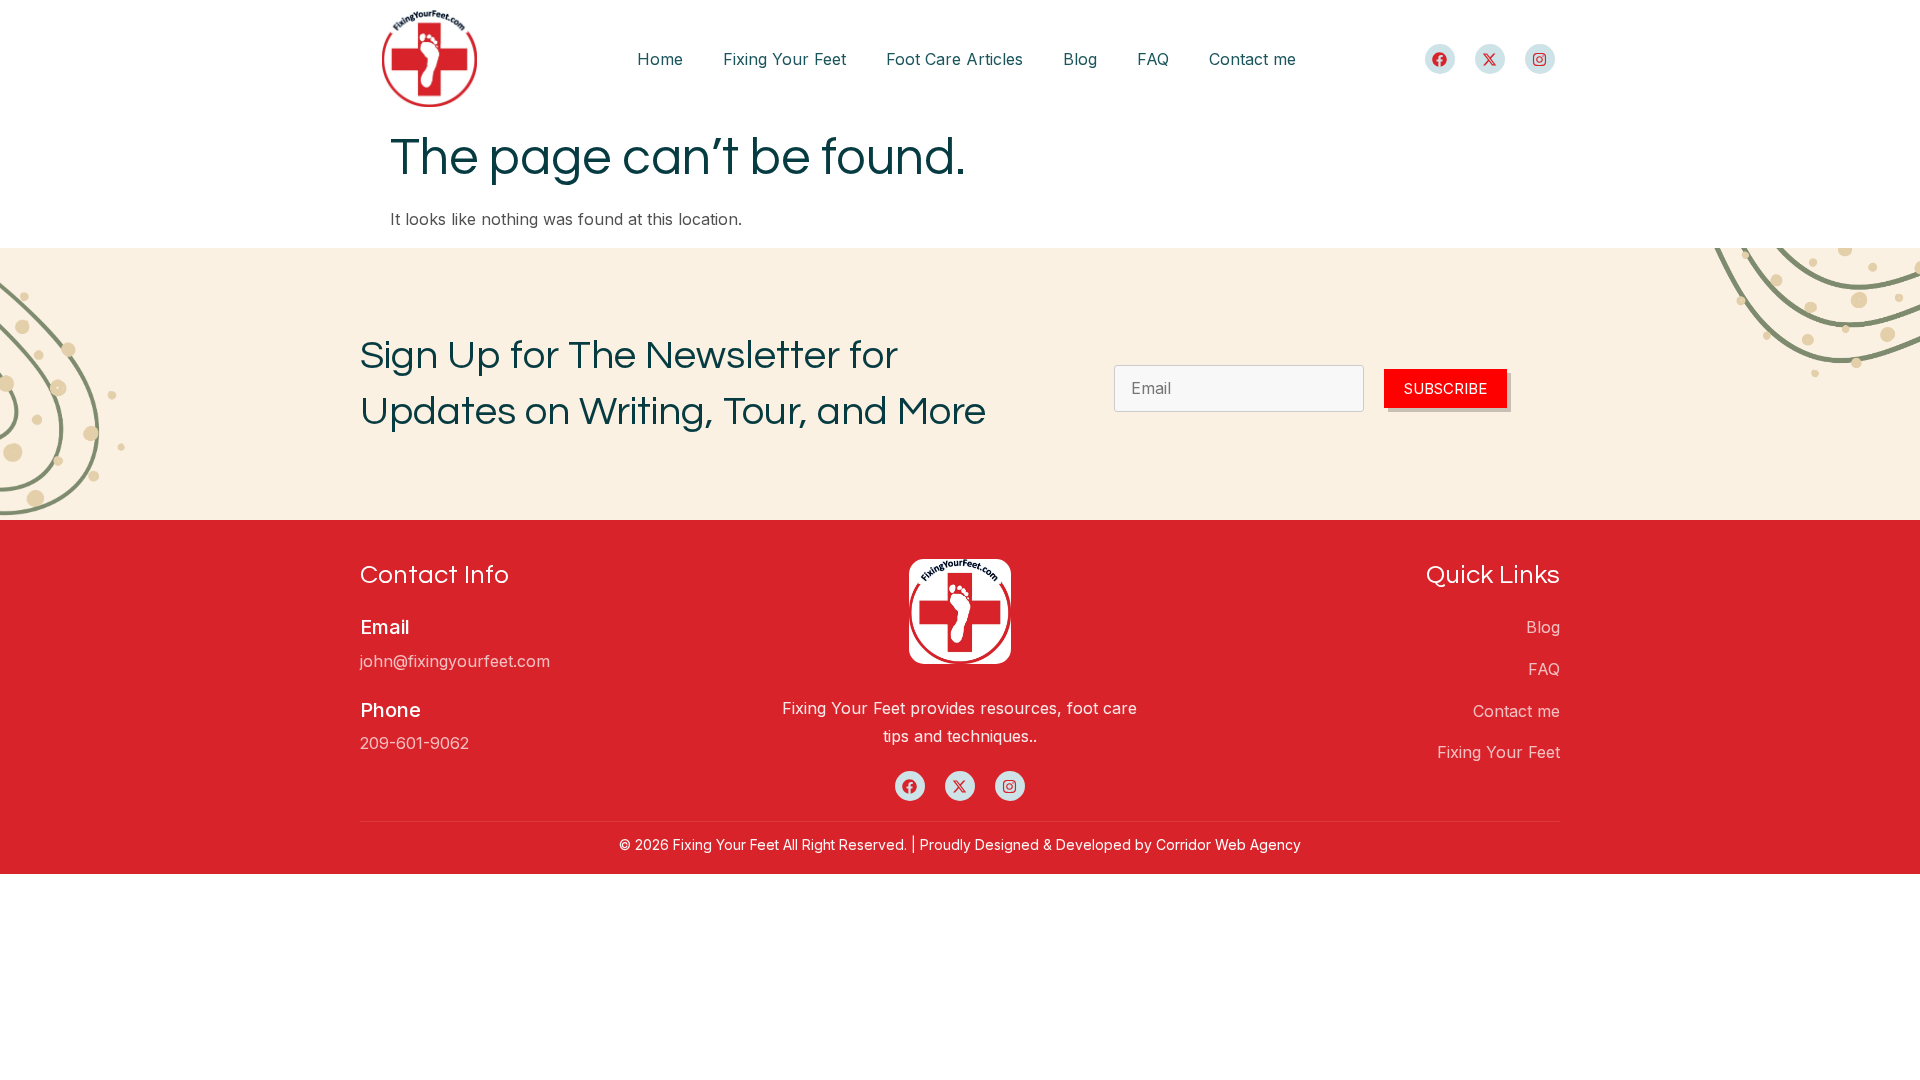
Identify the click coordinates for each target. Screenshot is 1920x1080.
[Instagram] (1540, 59)
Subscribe (1445, 388)
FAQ (1153, 59)
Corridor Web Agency (1228, 844)
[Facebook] (1440, 59)
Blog (1080, 59)
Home (660, 59)
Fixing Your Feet (784, 59)
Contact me (1252, 59)
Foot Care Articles (954, 59)
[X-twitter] (1490, 59)
